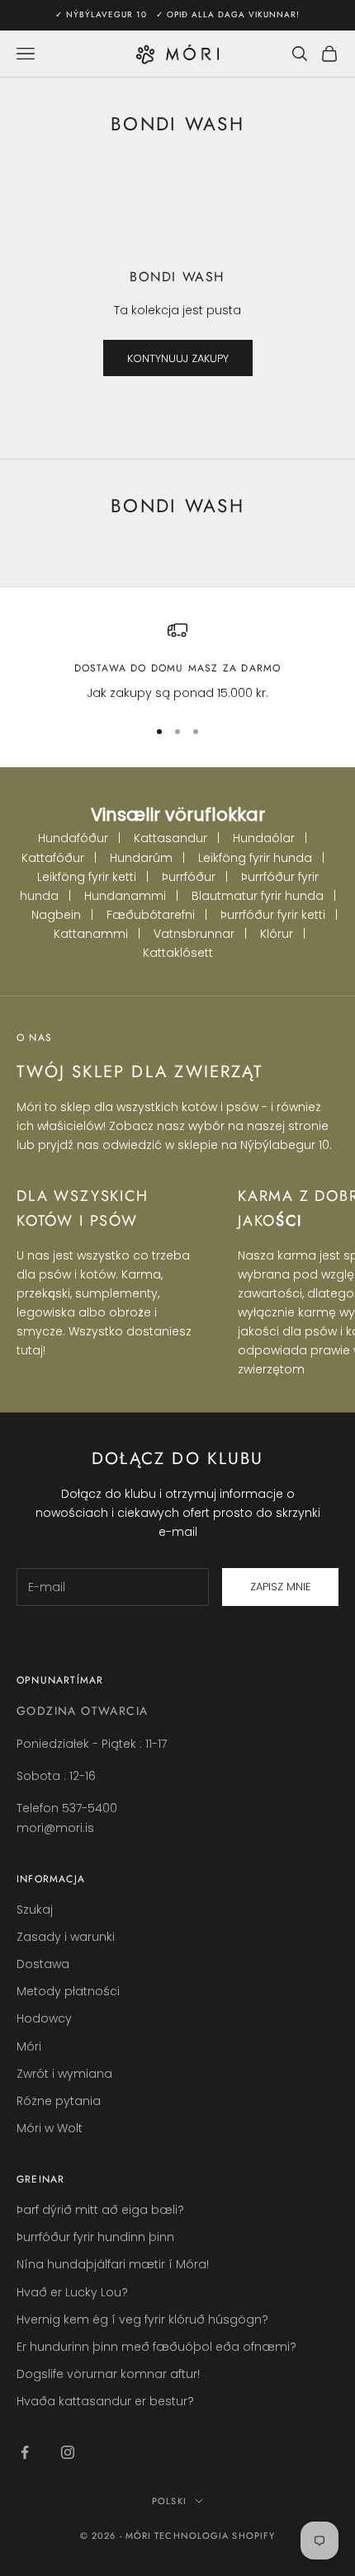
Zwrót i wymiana (64, 2074)
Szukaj (35, 1910)
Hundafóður (73, 838)
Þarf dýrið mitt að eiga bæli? (100, 2210)
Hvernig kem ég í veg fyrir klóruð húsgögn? (142, 2319)
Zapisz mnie (281, 1587)
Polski (169, 2501)
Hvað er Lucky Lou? (72, 2292)
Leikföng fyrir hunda (255, 858)
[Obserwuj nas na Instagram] (68, 2452)
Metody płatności (68, 1991)
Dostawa (43, 1964)
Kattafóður (53, 858)
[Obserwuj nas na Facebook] (25, 2452)
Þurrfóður (189, 877)
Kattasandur (170, 838)
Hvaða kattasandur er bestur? (105, 2401)
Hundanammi (125, 896)
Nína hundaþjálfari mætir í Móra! (113, 2264)
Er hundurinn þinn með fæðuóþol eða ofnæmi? (156, 2347)
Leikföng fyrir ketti (87, 877)
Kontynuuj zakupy (178, 358)
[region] (177, 661)
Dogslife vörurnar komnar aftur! (108, 2374)
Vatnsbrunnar (194, 934)
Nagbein (56, 915)
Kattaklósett (178, 953)
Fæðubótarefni (151, 915)
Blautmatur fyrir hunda (258, 896)
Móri (29, 2046)
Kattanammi (91, 934)
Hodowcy (44, 2018)
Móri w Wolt (50, 2128)
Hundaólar (264, 838)
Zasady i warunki (66, 1937)
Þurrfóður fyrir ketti (273, 915)
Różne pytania (59, 2101)
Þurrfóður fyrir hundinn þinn (95, 2237)
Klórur (277, 934)
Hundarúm (141, 858)
